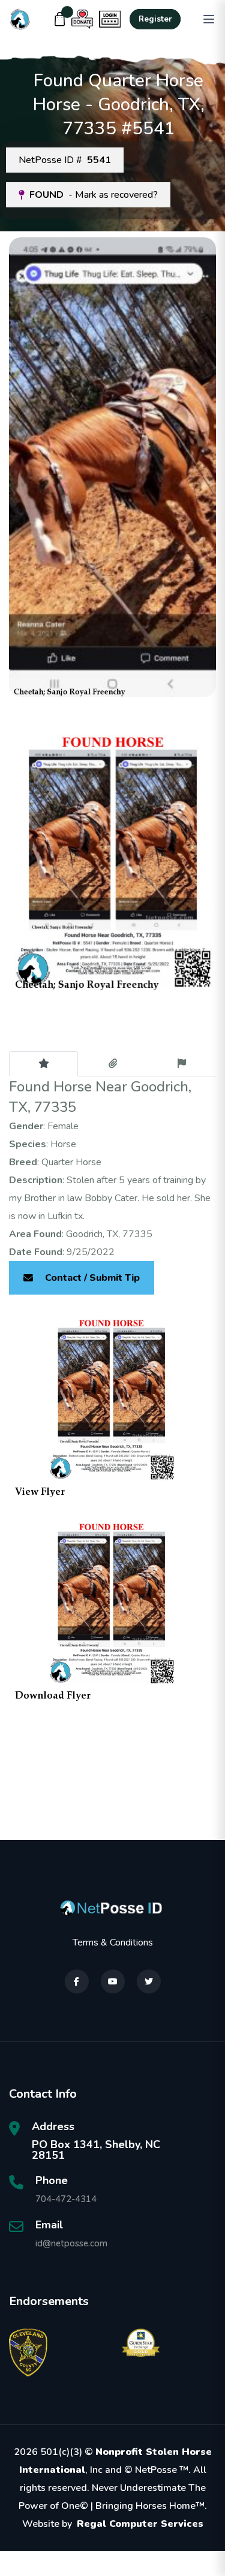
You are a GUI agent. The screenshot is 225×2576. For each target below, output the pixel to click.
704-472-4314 (66, 2199)
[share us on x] (149, 1981)
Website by (113, 2524)
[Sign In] (110, 19)
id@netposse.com (71, 2243)
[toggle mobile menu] (209, 19)
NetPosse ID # (65, 160)
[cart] (60, 19)
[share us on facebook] (77, 1981)
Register (155, 19)
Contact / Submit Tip (92, 1278)
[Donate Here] (82, 19)
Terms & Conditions (113, 1942)
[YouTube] (113, 1981)
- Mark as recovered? (94, 195)
